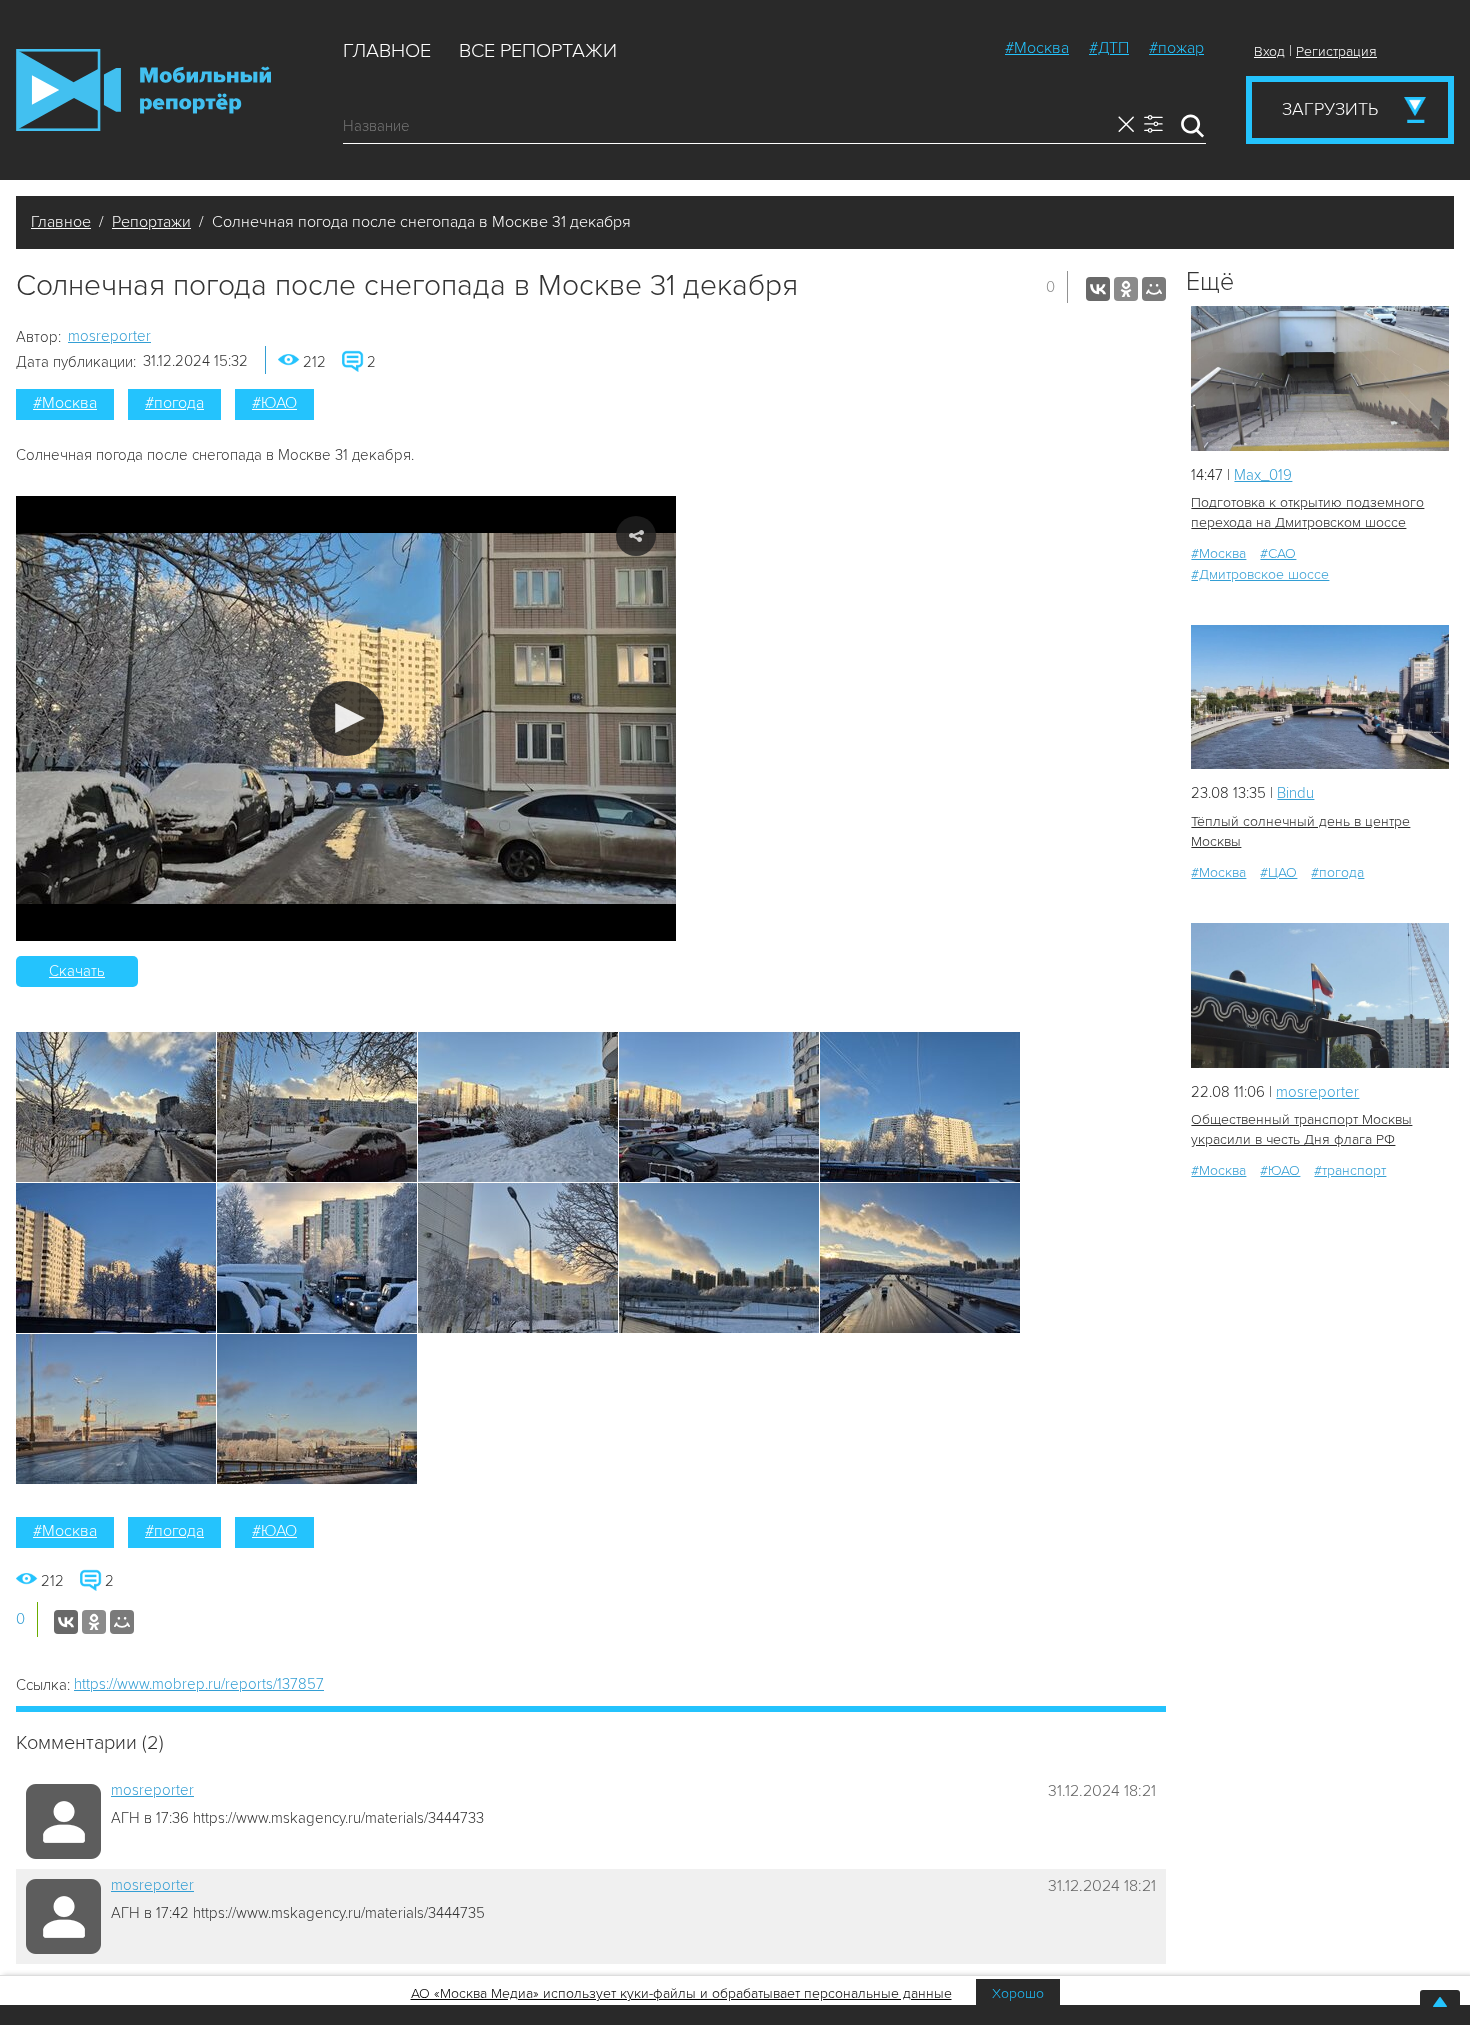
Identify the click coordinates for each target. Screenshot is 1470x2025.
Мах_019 (1263, 475)
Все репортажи (538, 51)
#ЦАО (1278, 872)
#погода (174, 403)
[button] (346, 718)
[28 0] (1320, 697)
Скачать (77, 971)
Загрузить (1330, 109)
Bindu (1295, 793)
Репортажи (151, 222)
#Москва (1037, 48)
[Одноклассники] (1126, 289)
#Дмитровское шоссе (1260, 574)
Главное (387, 51)
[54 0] (1320, 995)
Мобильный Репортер (143, 90)
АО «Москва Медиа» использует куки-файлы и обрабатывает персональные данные (681, 1993)
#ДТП (1109, 48)
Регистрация (1336, 51)
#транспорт (1350, 1170)
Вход (1269, 51)
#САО (1278, 553)
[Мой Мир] (1154, 289)
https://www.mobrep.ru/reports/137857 (199, 1684)
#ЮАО (274, 403)
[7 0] (1320, 378)
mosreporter (109, 336)
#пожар (1176, 48)
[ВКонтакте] (1098, 289)
